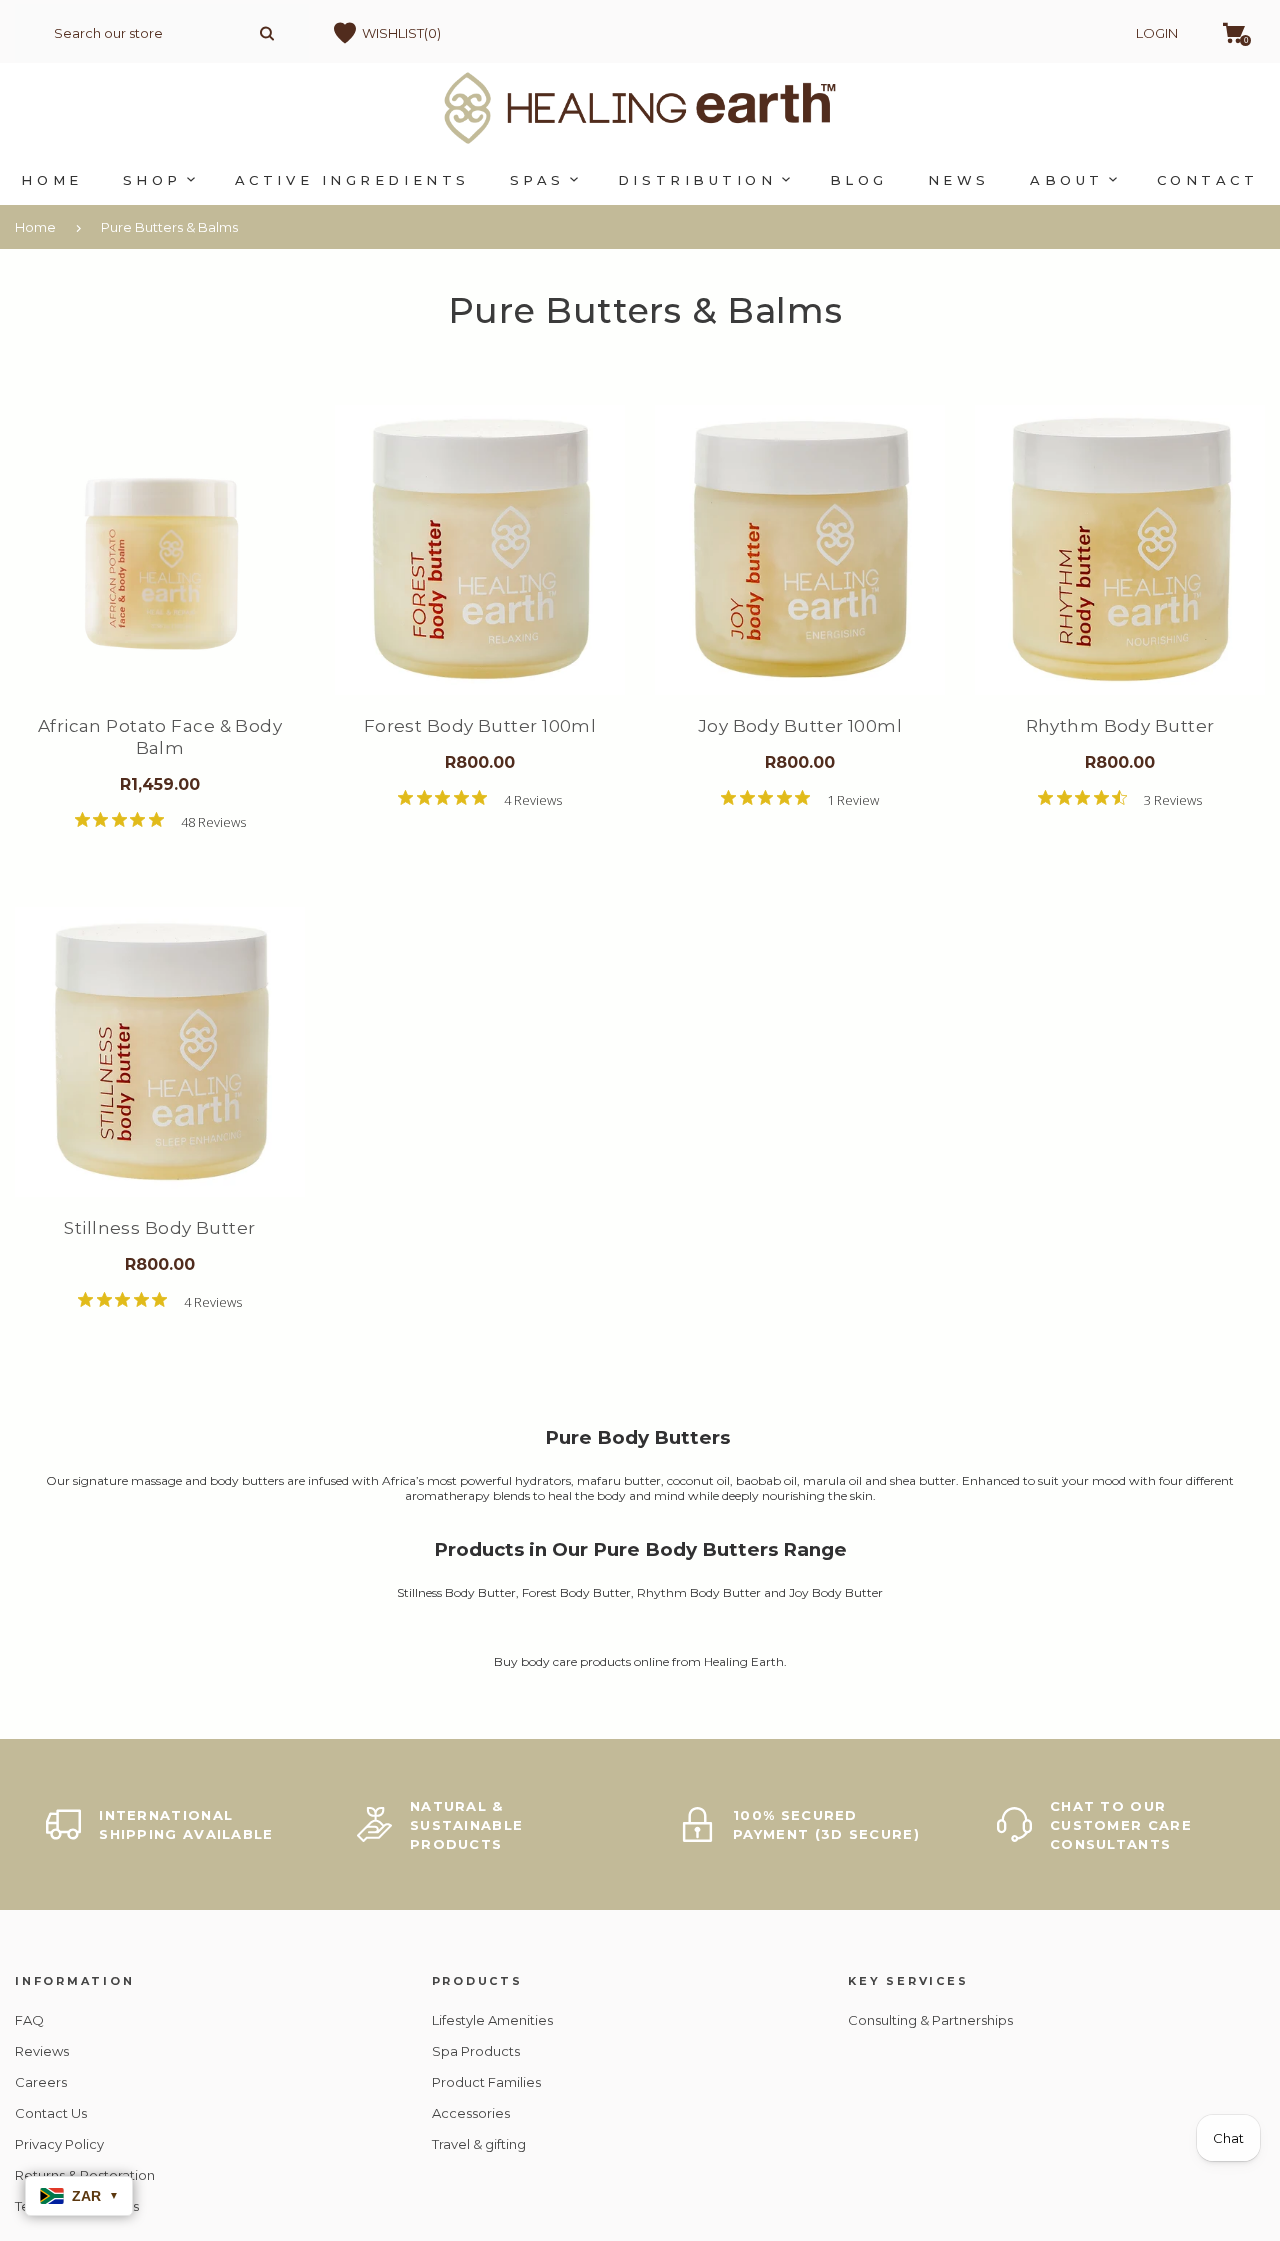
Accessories (471, 2113)
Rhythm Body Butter (1120, 726)
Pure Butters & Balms (169, 227)
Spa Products (476, 2051)
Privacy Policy (59, 2144)
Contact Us (51, 2113)
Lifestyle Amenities (492, 2020)
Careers (41, 2082)
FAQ (29, 2020)
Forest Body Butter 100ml (480, 726)
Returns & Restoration (85, 2175)
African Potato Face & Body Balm (160, 737)
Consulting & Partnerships (930, 2020)
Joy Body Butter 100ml (800, 726)
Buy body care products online (581, 1661)
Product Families (486, 2082)
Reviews (42, 2051)
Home (35, 227)
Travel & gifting (479, 2144)
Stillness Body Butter (159, 1228)
